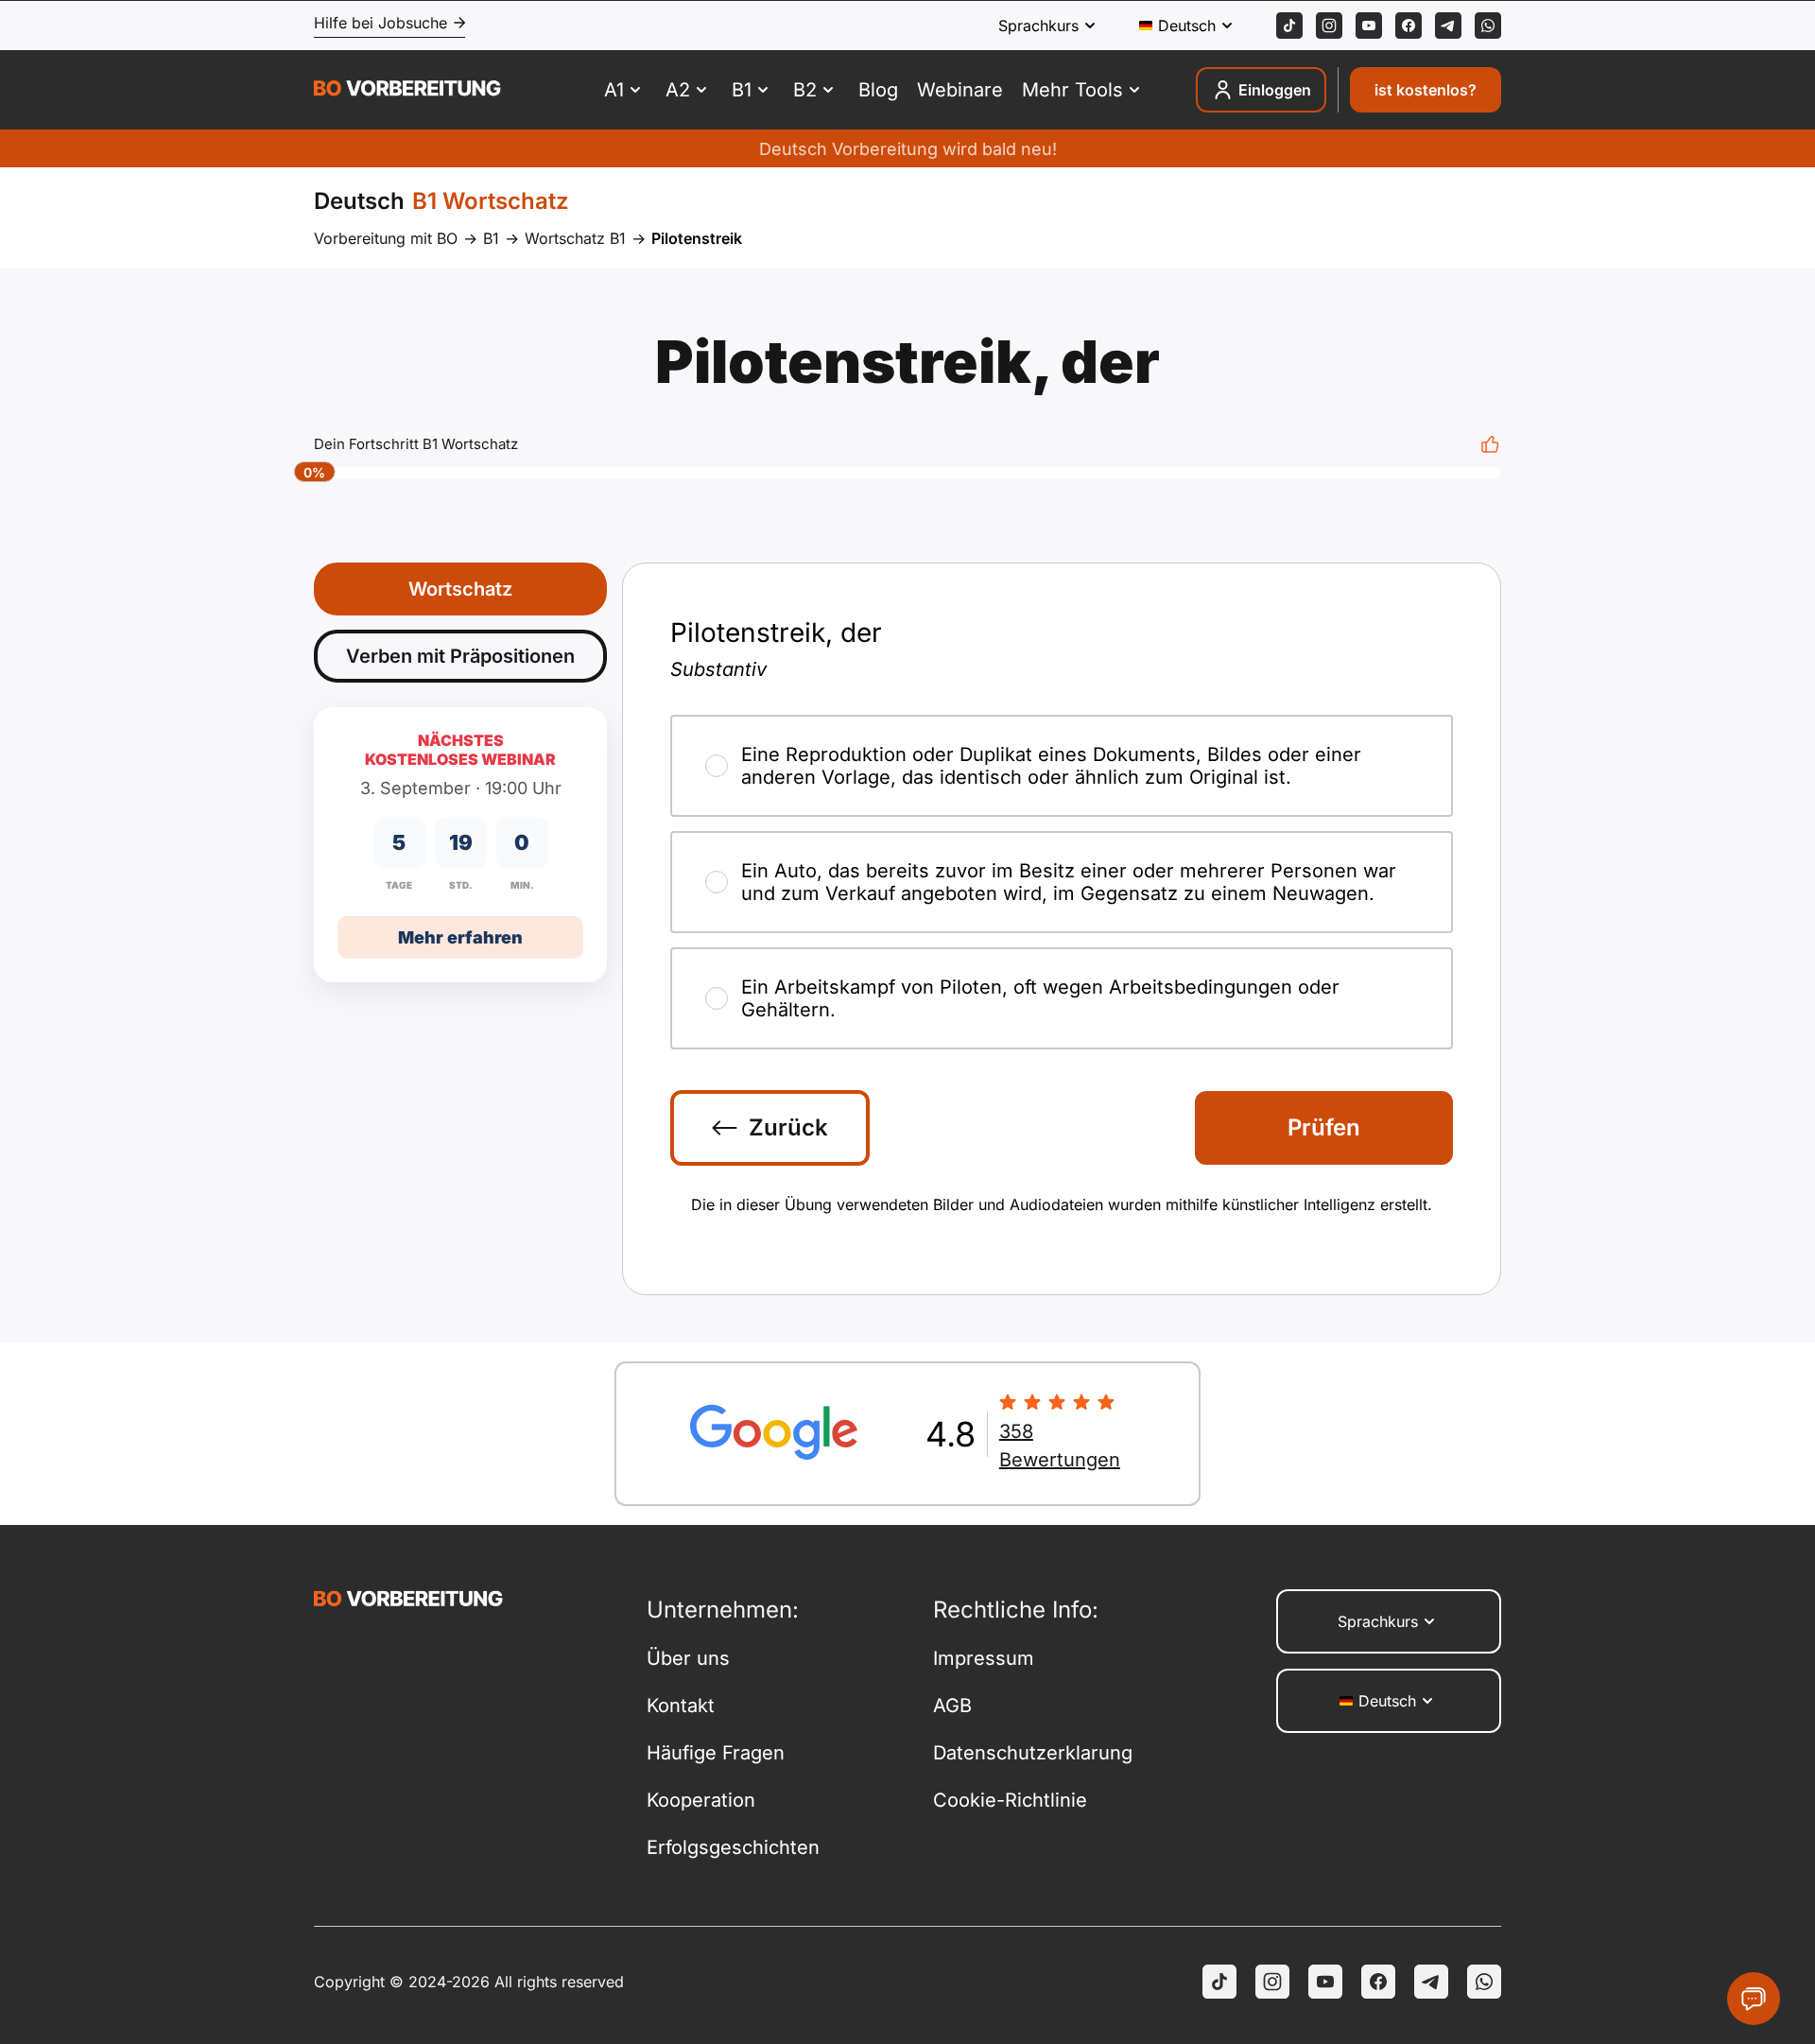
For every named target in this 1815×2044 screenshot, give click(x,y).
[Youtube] (1369, 26)
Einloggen (1275, 90)
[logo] (407, 91)
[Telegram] (1448, 26)
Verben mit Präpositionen (460, 656)
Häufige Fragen (716, 1753)
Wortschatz (460, 589)
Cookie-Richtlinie (1010, 1800)
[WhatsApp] (1488, 26)
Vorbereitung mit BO (386, 238)
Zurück (788, 1127)
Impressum (984, 1658)
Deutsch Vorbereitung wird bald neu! (908, 149)
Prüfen (1324, 1127)
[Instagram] (1329, 26)
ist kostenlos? (1426, 90)
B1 (491, 238)
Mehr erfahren (460, 937)
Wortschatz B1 (575, 238)
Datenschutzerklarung (1033, 1753)
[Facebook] (1409, 26)
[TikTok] (1289, 26)
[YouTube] (1325, 1982)
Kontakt (681, 1706)
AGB (952, 1706)
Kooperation (701, 1800)
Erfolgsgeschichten (733, 1847)
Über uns (688, 1658)
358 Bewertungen (1060, 1446)
